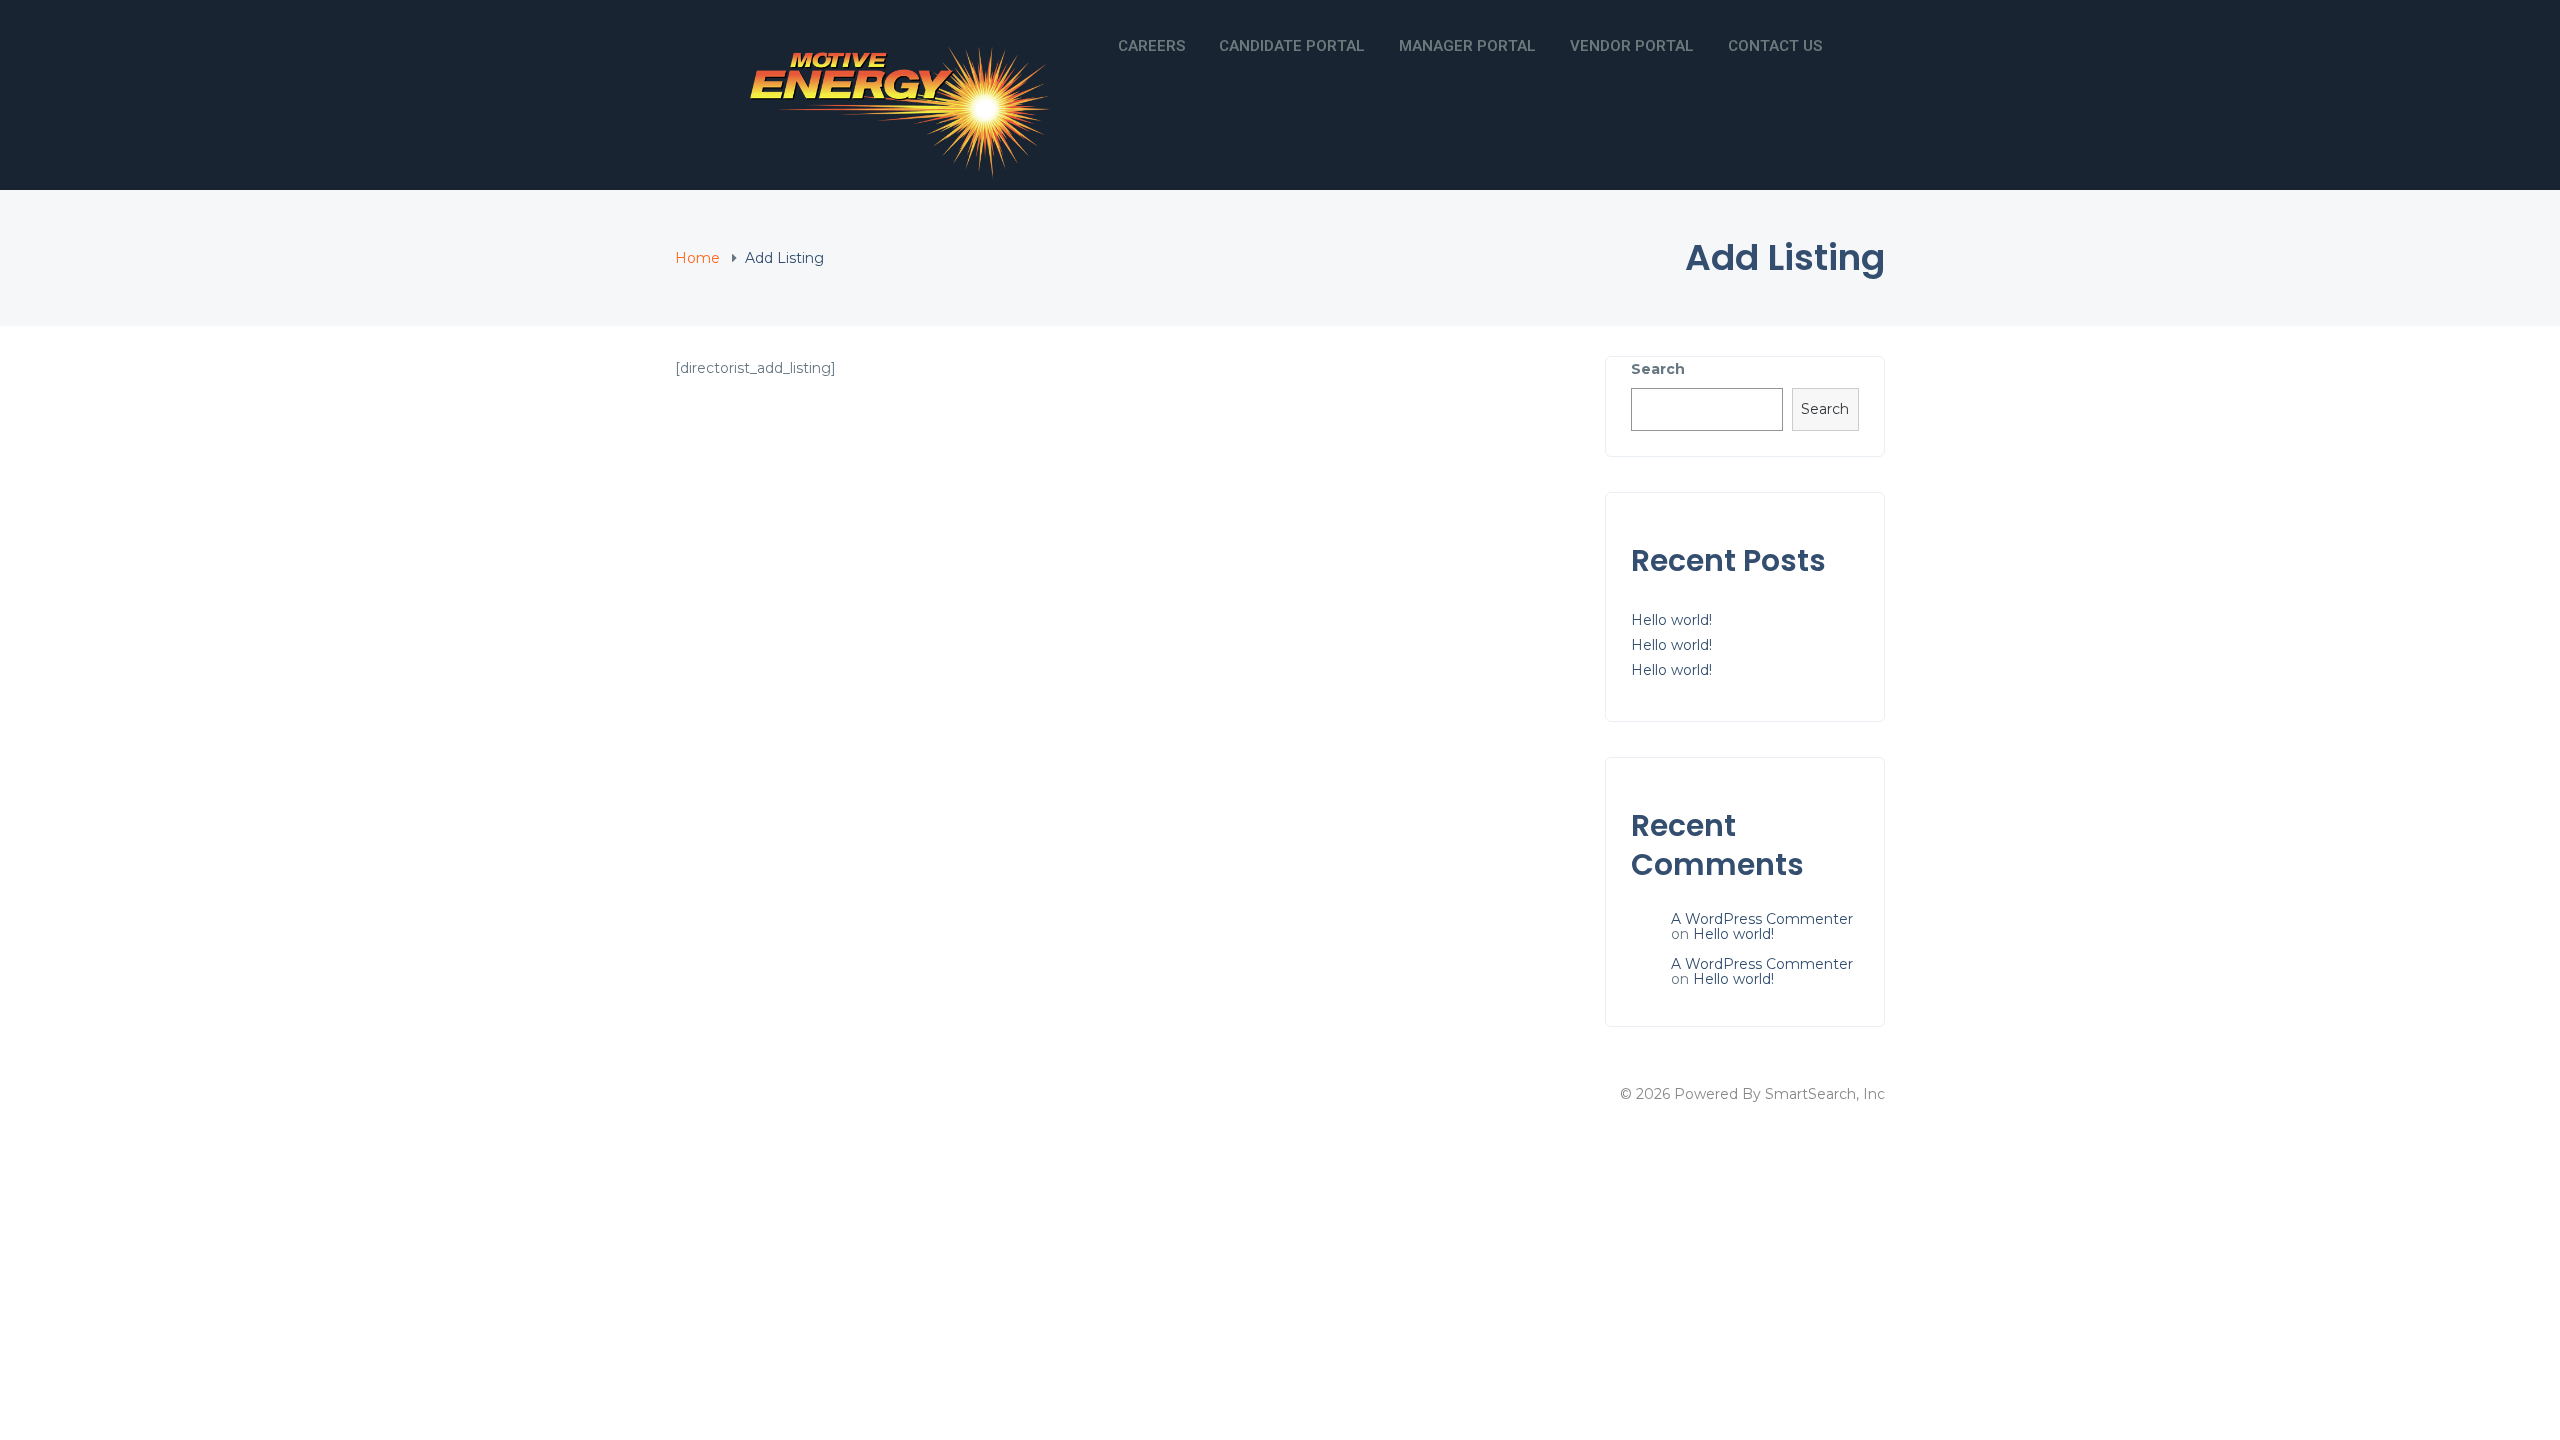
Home (697, 258)
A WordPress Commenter (1762, 919)
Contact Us (1775, 46)
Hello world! (1671, 620)
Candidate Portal (1292, 46)
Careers (1151, 46)
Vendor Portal (1632, 46)
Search (1658, 369)
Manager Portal (1467, 46)
